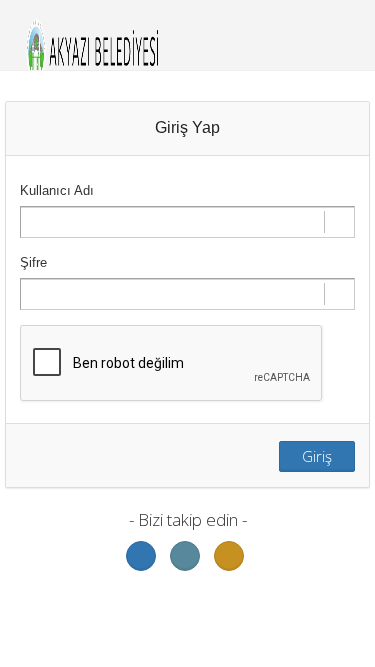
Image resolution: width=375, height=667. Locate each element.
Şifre (33, 262)
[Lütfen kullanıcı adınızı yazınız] (187, 222)
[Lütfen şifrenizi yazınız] (187, 294)
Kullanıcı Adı (57, 190)
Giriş (317, 456)
